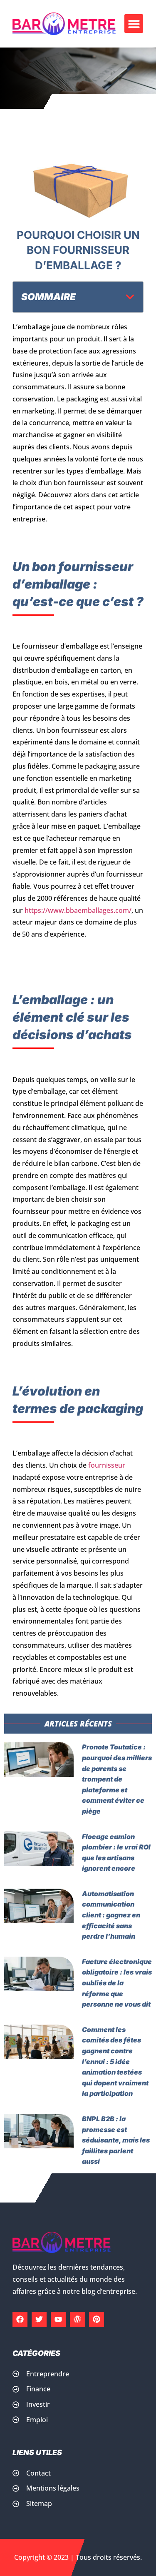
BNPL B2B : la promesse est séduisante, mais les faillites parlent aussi (116, 2140)
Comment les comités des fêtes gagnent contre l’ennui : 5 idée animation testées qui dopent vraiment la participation (115, 2062)
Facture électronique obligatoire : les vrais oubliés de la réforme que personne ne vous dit (117, 1983)
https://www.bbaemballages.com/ (78, 910)
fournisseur (106, 1465)
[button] (134, 24)
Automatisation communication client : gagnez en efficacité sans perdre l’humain (111, 1915)
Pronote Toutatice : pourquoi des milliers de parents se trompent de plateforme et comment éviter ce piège (117, 1779)
